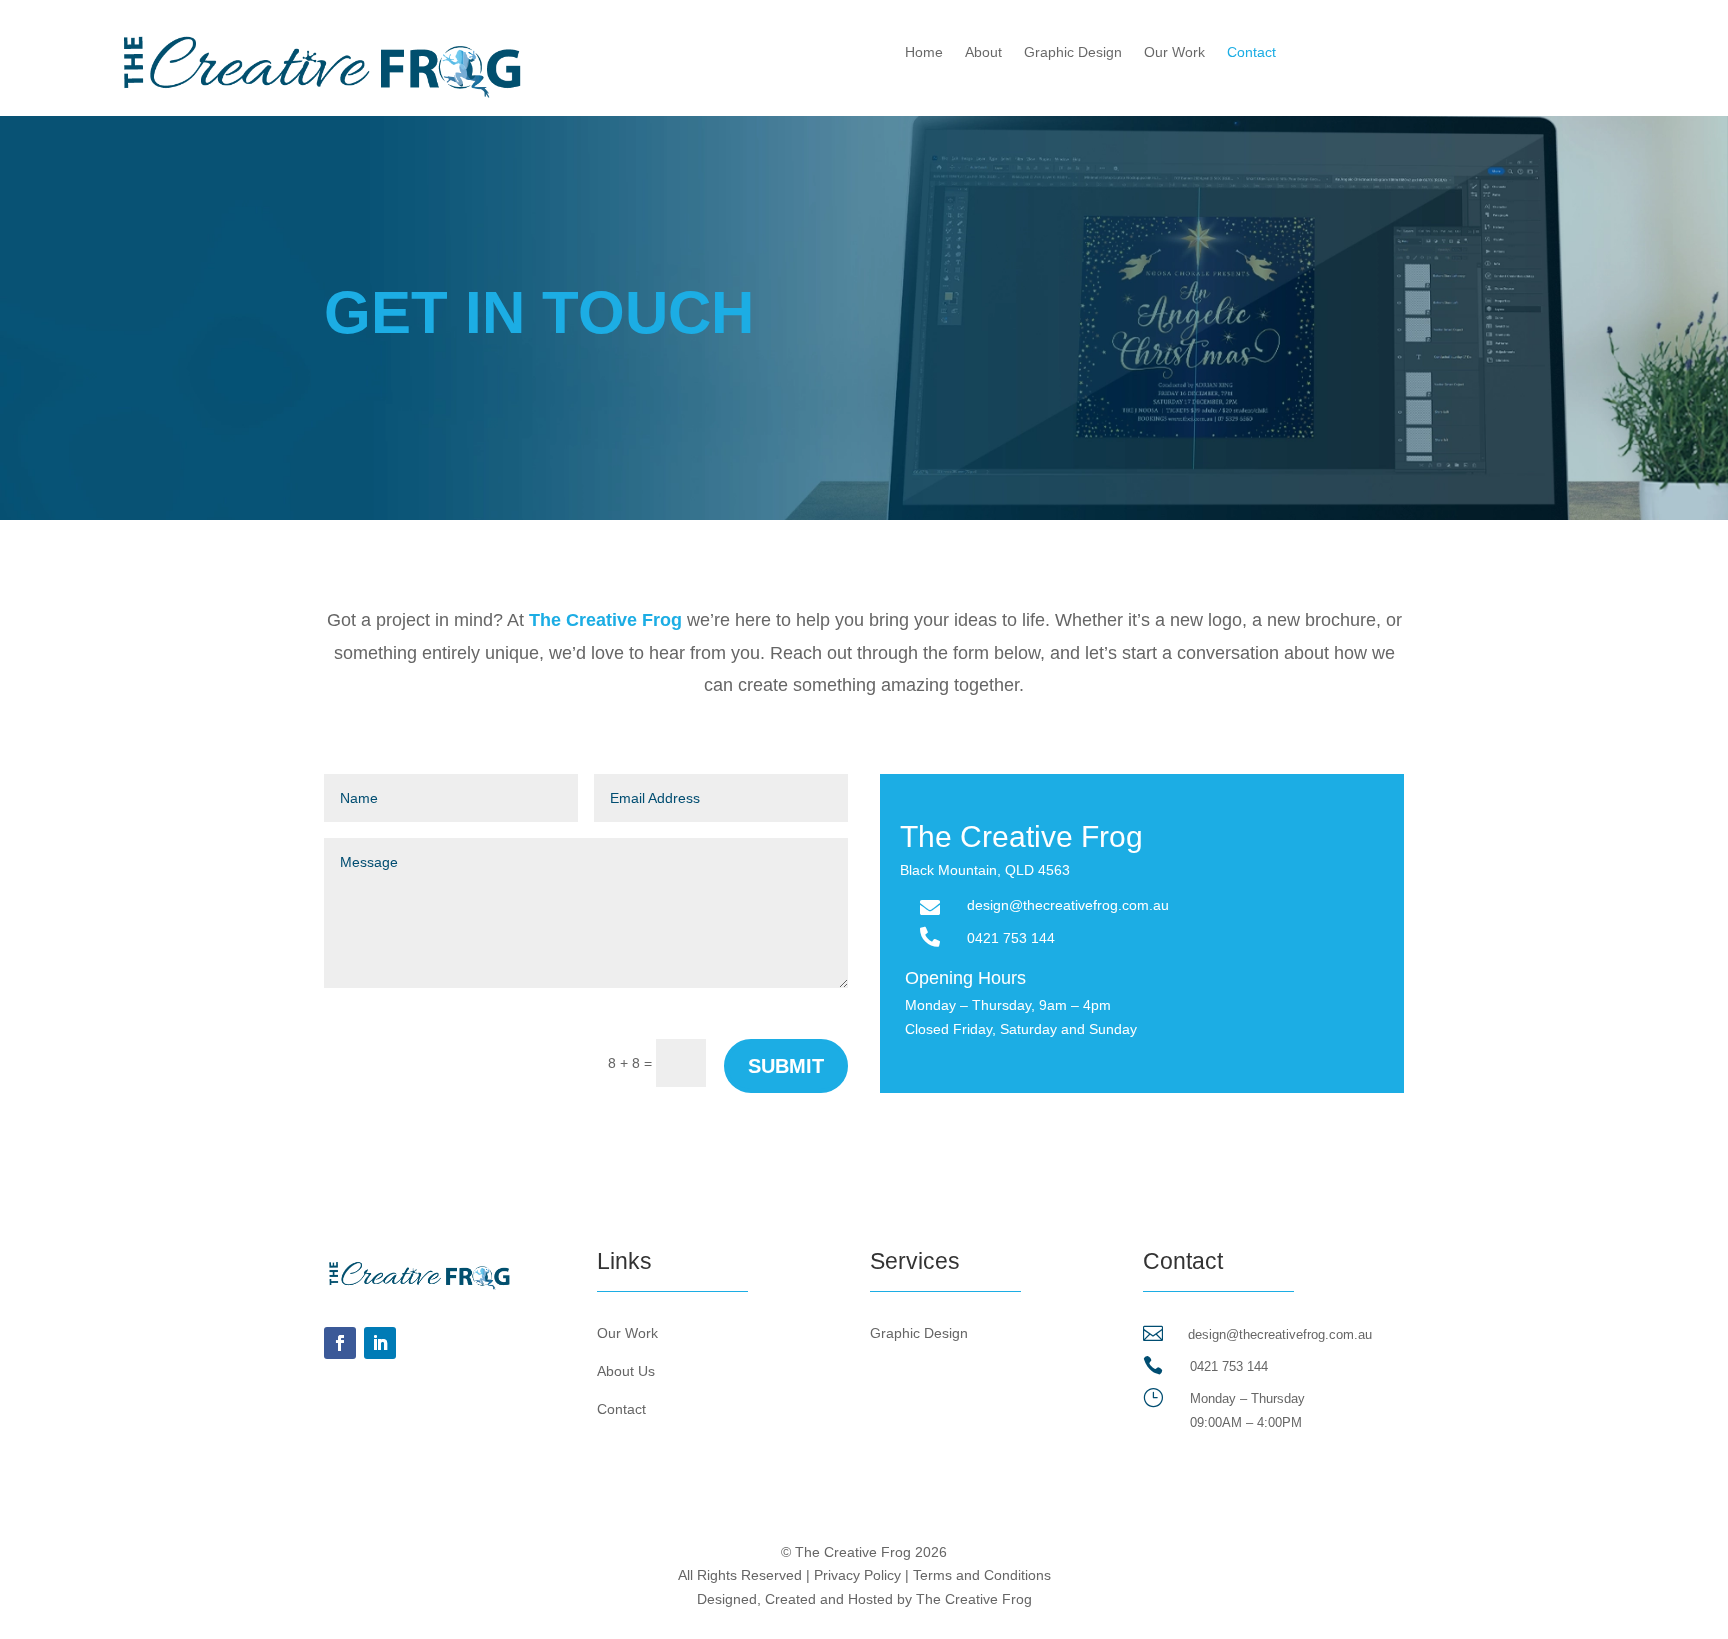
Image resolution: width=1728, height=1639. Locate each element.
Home (924, 52)
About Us (626, 1371)
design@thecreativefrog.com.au (1280, 1334)
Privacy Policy (857, 1575)
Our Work (1174, 52)
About (983, 52)
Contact (1251, 52)
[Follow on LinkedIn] (380, 1343)
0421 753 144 (1011, 938)
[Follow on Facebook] (340, 1343)
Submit (786, 1066)
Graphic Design (1073, 52)
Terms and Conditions (982, 1575)
